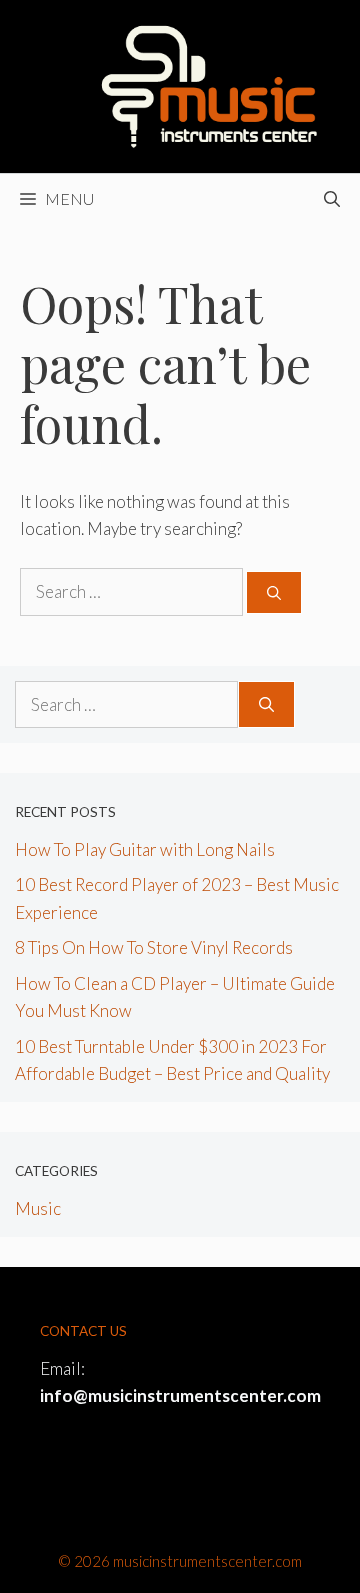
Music (38, 1208)
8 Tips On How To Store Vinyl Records (154, 947)
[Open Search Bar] (332, 199)
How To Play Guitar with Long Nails (145, 849)
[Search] (274, 592)
